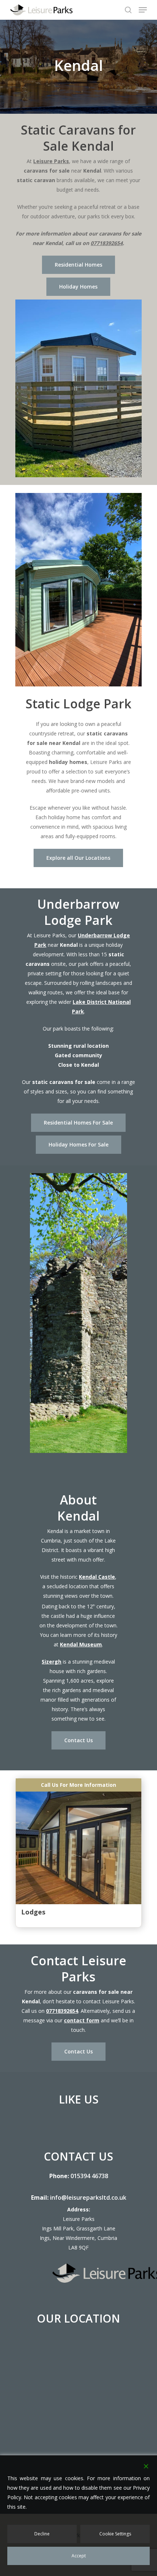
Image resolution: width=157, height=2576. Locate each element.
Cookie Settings (115, 2534)
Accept (79, 2556)
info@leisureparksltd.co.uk (88, 2197)
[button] (143, 10)
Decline (42, 2534)
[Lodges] (78, 1841)
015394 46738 (89, 2176)
